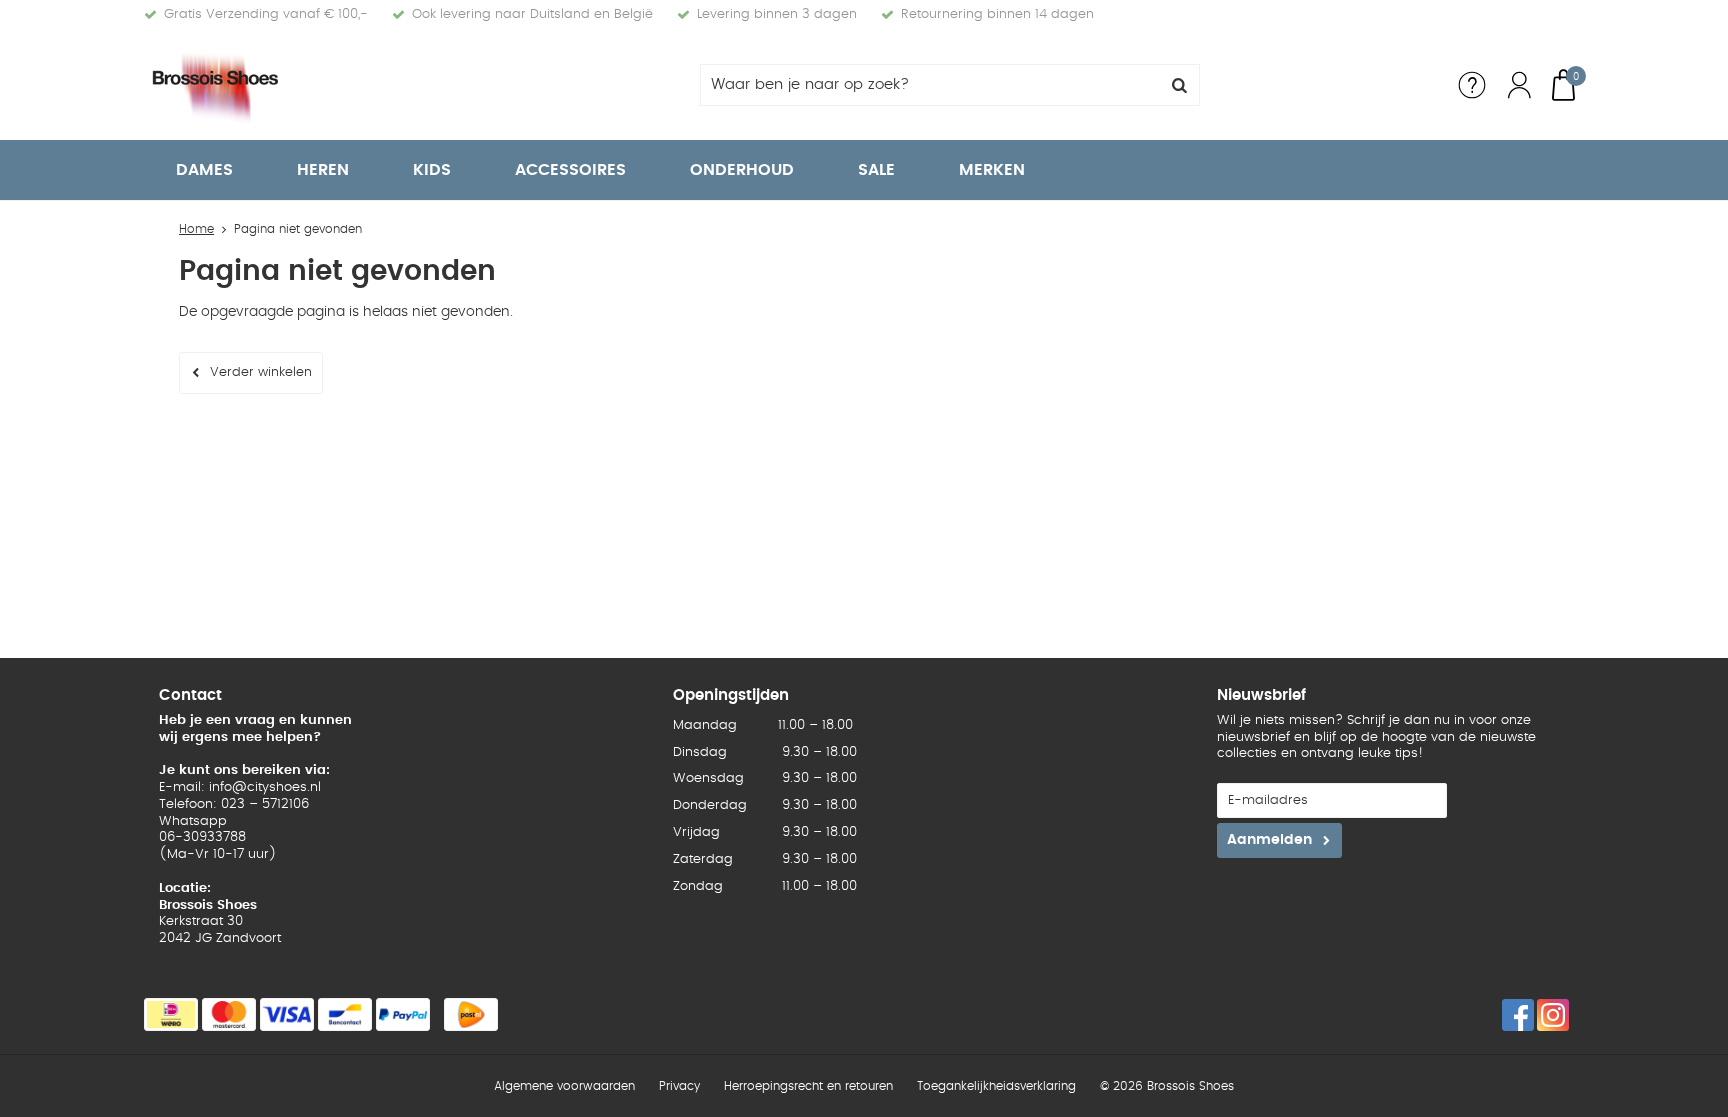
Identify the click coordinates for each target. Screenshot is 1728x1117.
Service (1472, 85)
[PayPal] (403, 1014)
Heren (323, 170)
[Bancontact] (345, 1014)
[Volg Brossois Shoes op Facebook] (1518, 1015)
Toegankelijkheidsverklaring (996, 1086)
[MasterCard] (229, 1014)
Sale (876, 170)
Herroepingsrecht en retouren (808, 1086)
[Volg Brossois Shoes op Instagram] (1553, 1015)
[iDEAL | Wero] (171, 1014)
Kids (432, 170)
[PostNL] (471, 1014)
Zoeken (1179, 85)
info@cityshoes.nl (265, 787)
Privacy (679, 1086)
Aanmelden (1269, 840)
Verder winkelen (261, 372)
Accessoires (570, 170)
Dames (204, 170)
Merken (992, 170)
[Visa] (287, 1014)
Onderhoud (742, 170)
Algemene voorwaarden (564, 1086)
